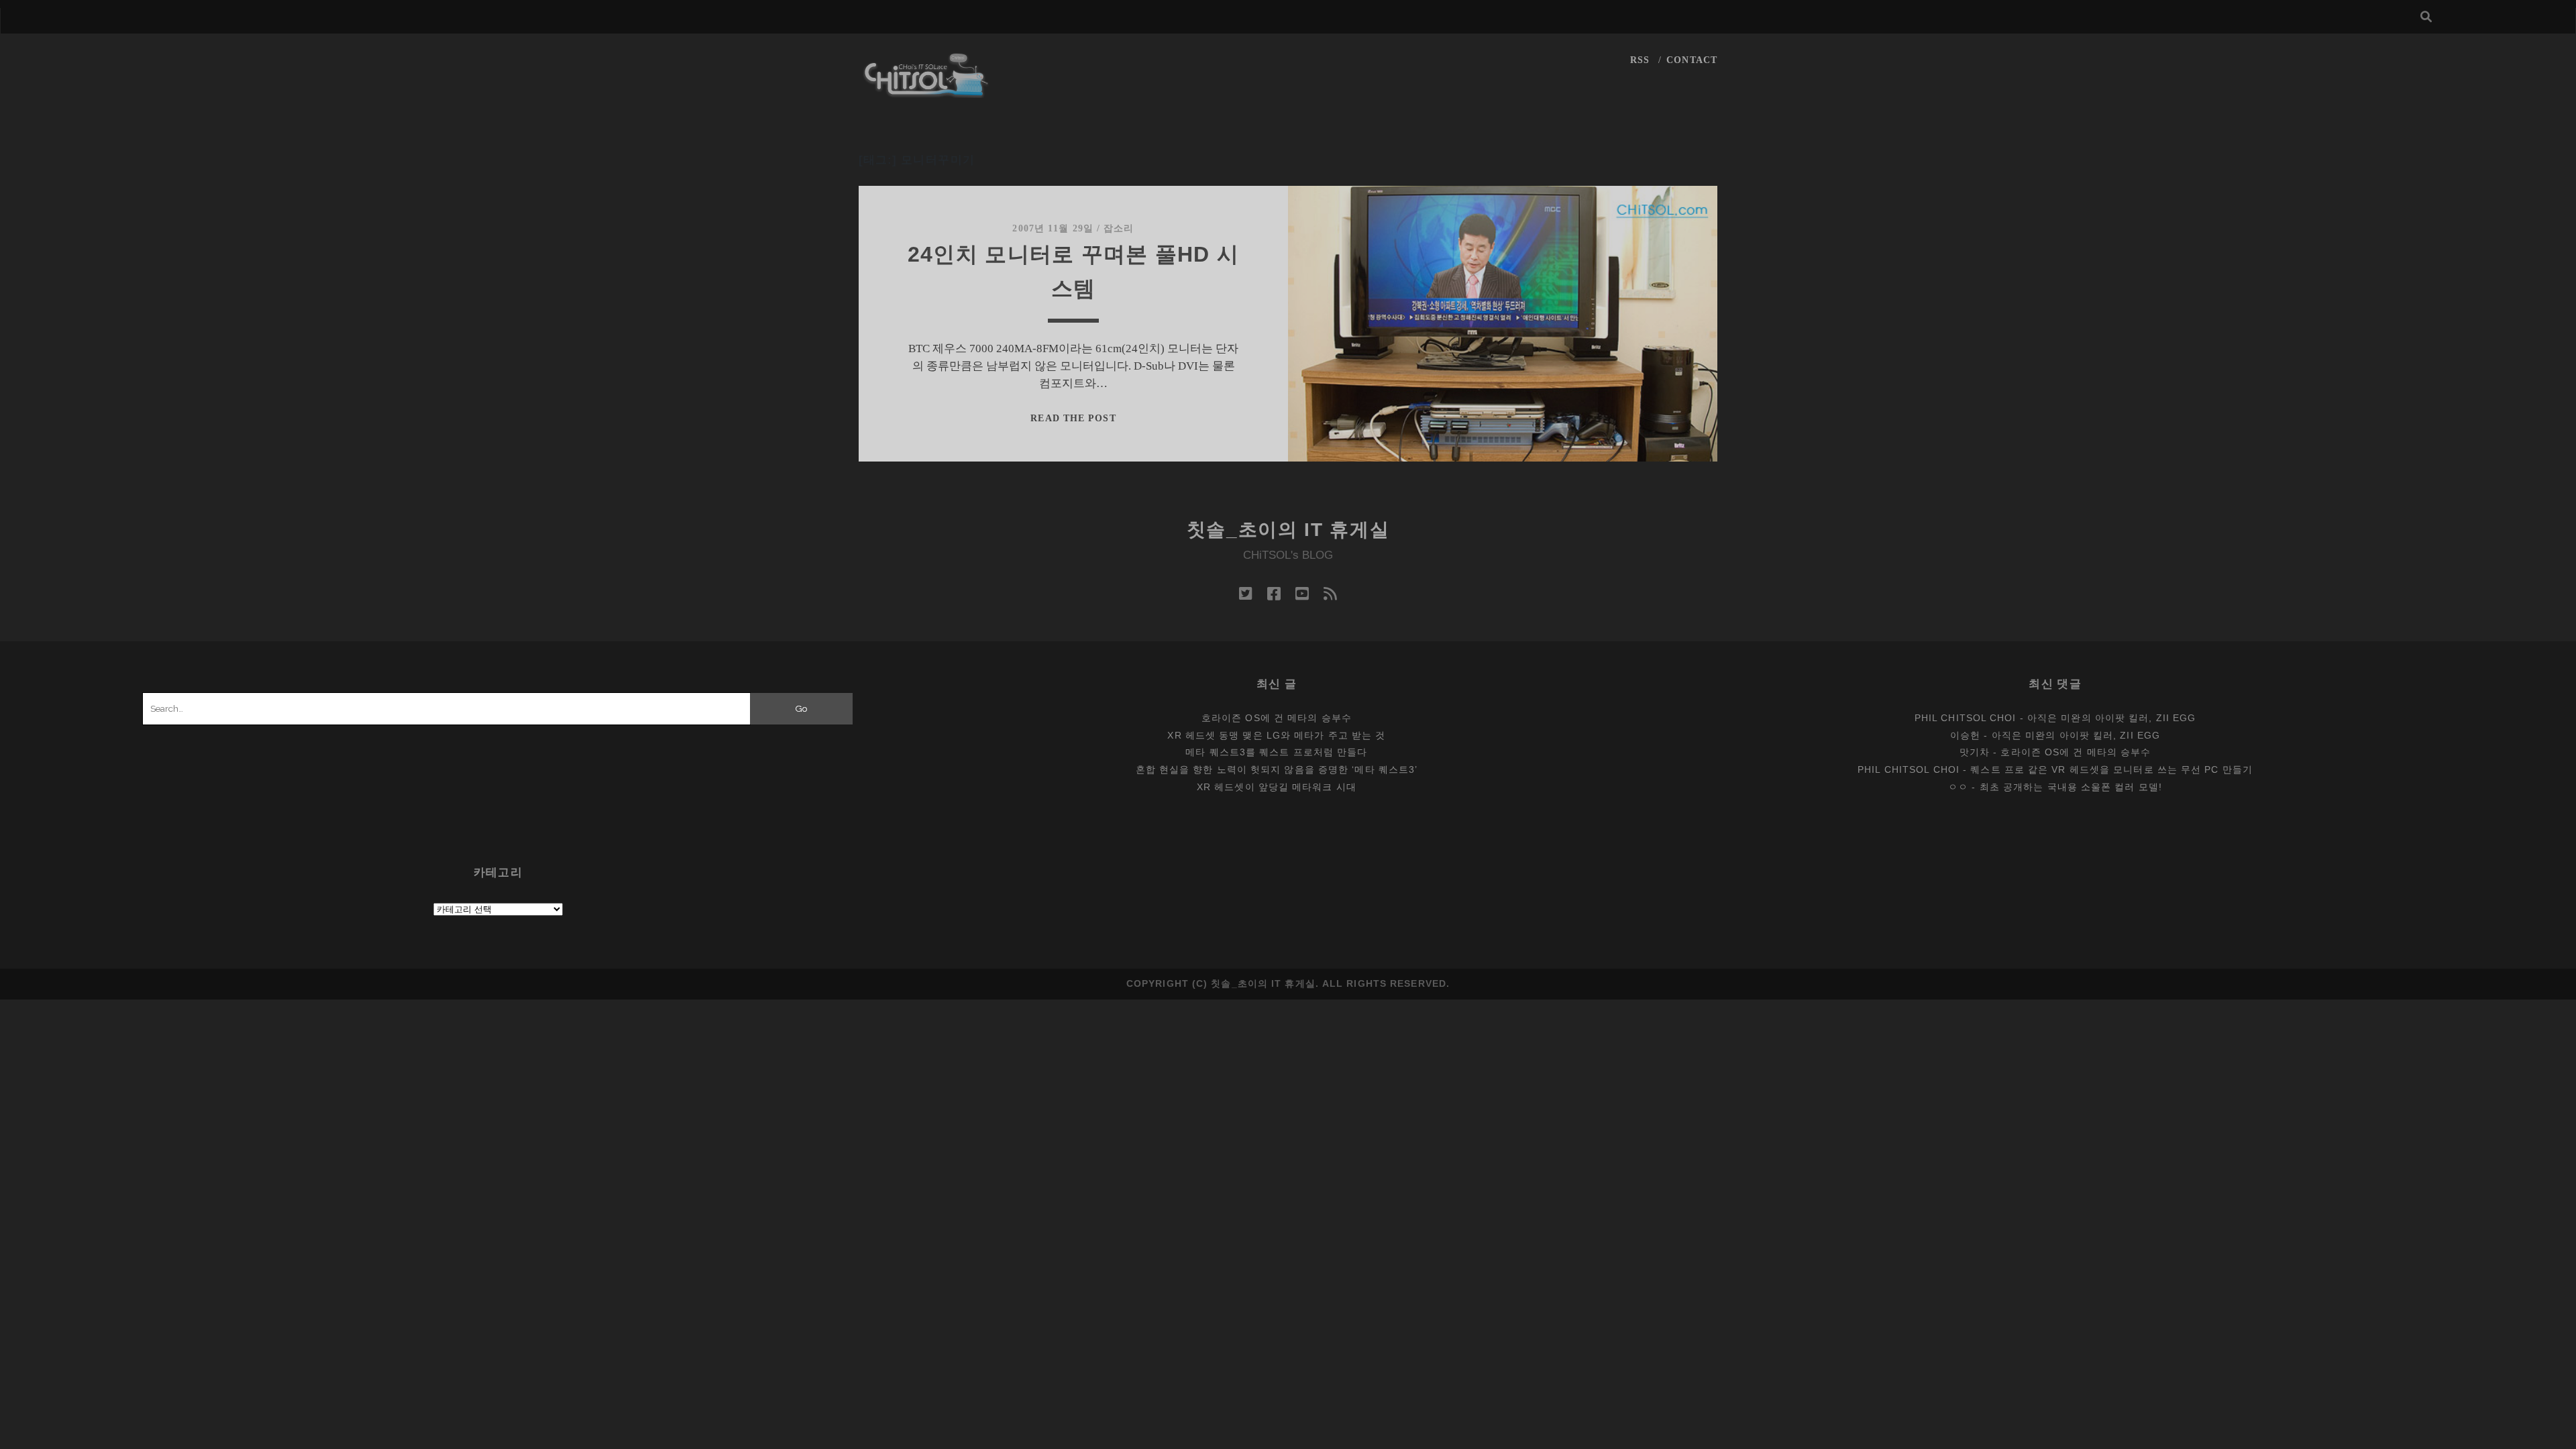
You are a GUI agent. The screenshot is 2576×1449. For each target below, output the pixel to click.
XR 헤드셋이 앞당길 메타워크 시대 (1277, 787)
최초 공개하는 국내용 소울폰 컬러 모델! (2071, 787)
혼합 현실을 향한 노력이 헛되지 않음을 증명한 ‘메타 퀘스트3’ (1277, 769)
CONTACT (1692, 60)
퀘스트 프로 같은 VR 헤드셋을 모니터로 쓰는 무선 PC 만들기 (2111, 769)
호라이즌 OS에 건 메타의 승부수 (1277, 718)
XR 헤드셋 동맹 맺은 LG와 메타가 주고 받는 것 (1276, 735)
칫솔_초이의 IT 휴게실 (1288, 530)
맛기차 (1975, 752)
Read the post (1073, 418)
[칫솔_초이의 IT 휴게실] (926, 92)
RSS (1640, 60)
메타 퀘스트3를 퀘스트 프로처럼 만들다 (1276, 752)
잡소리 (1119, 228)
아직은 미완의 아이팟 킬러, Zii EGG (2111, 718)
